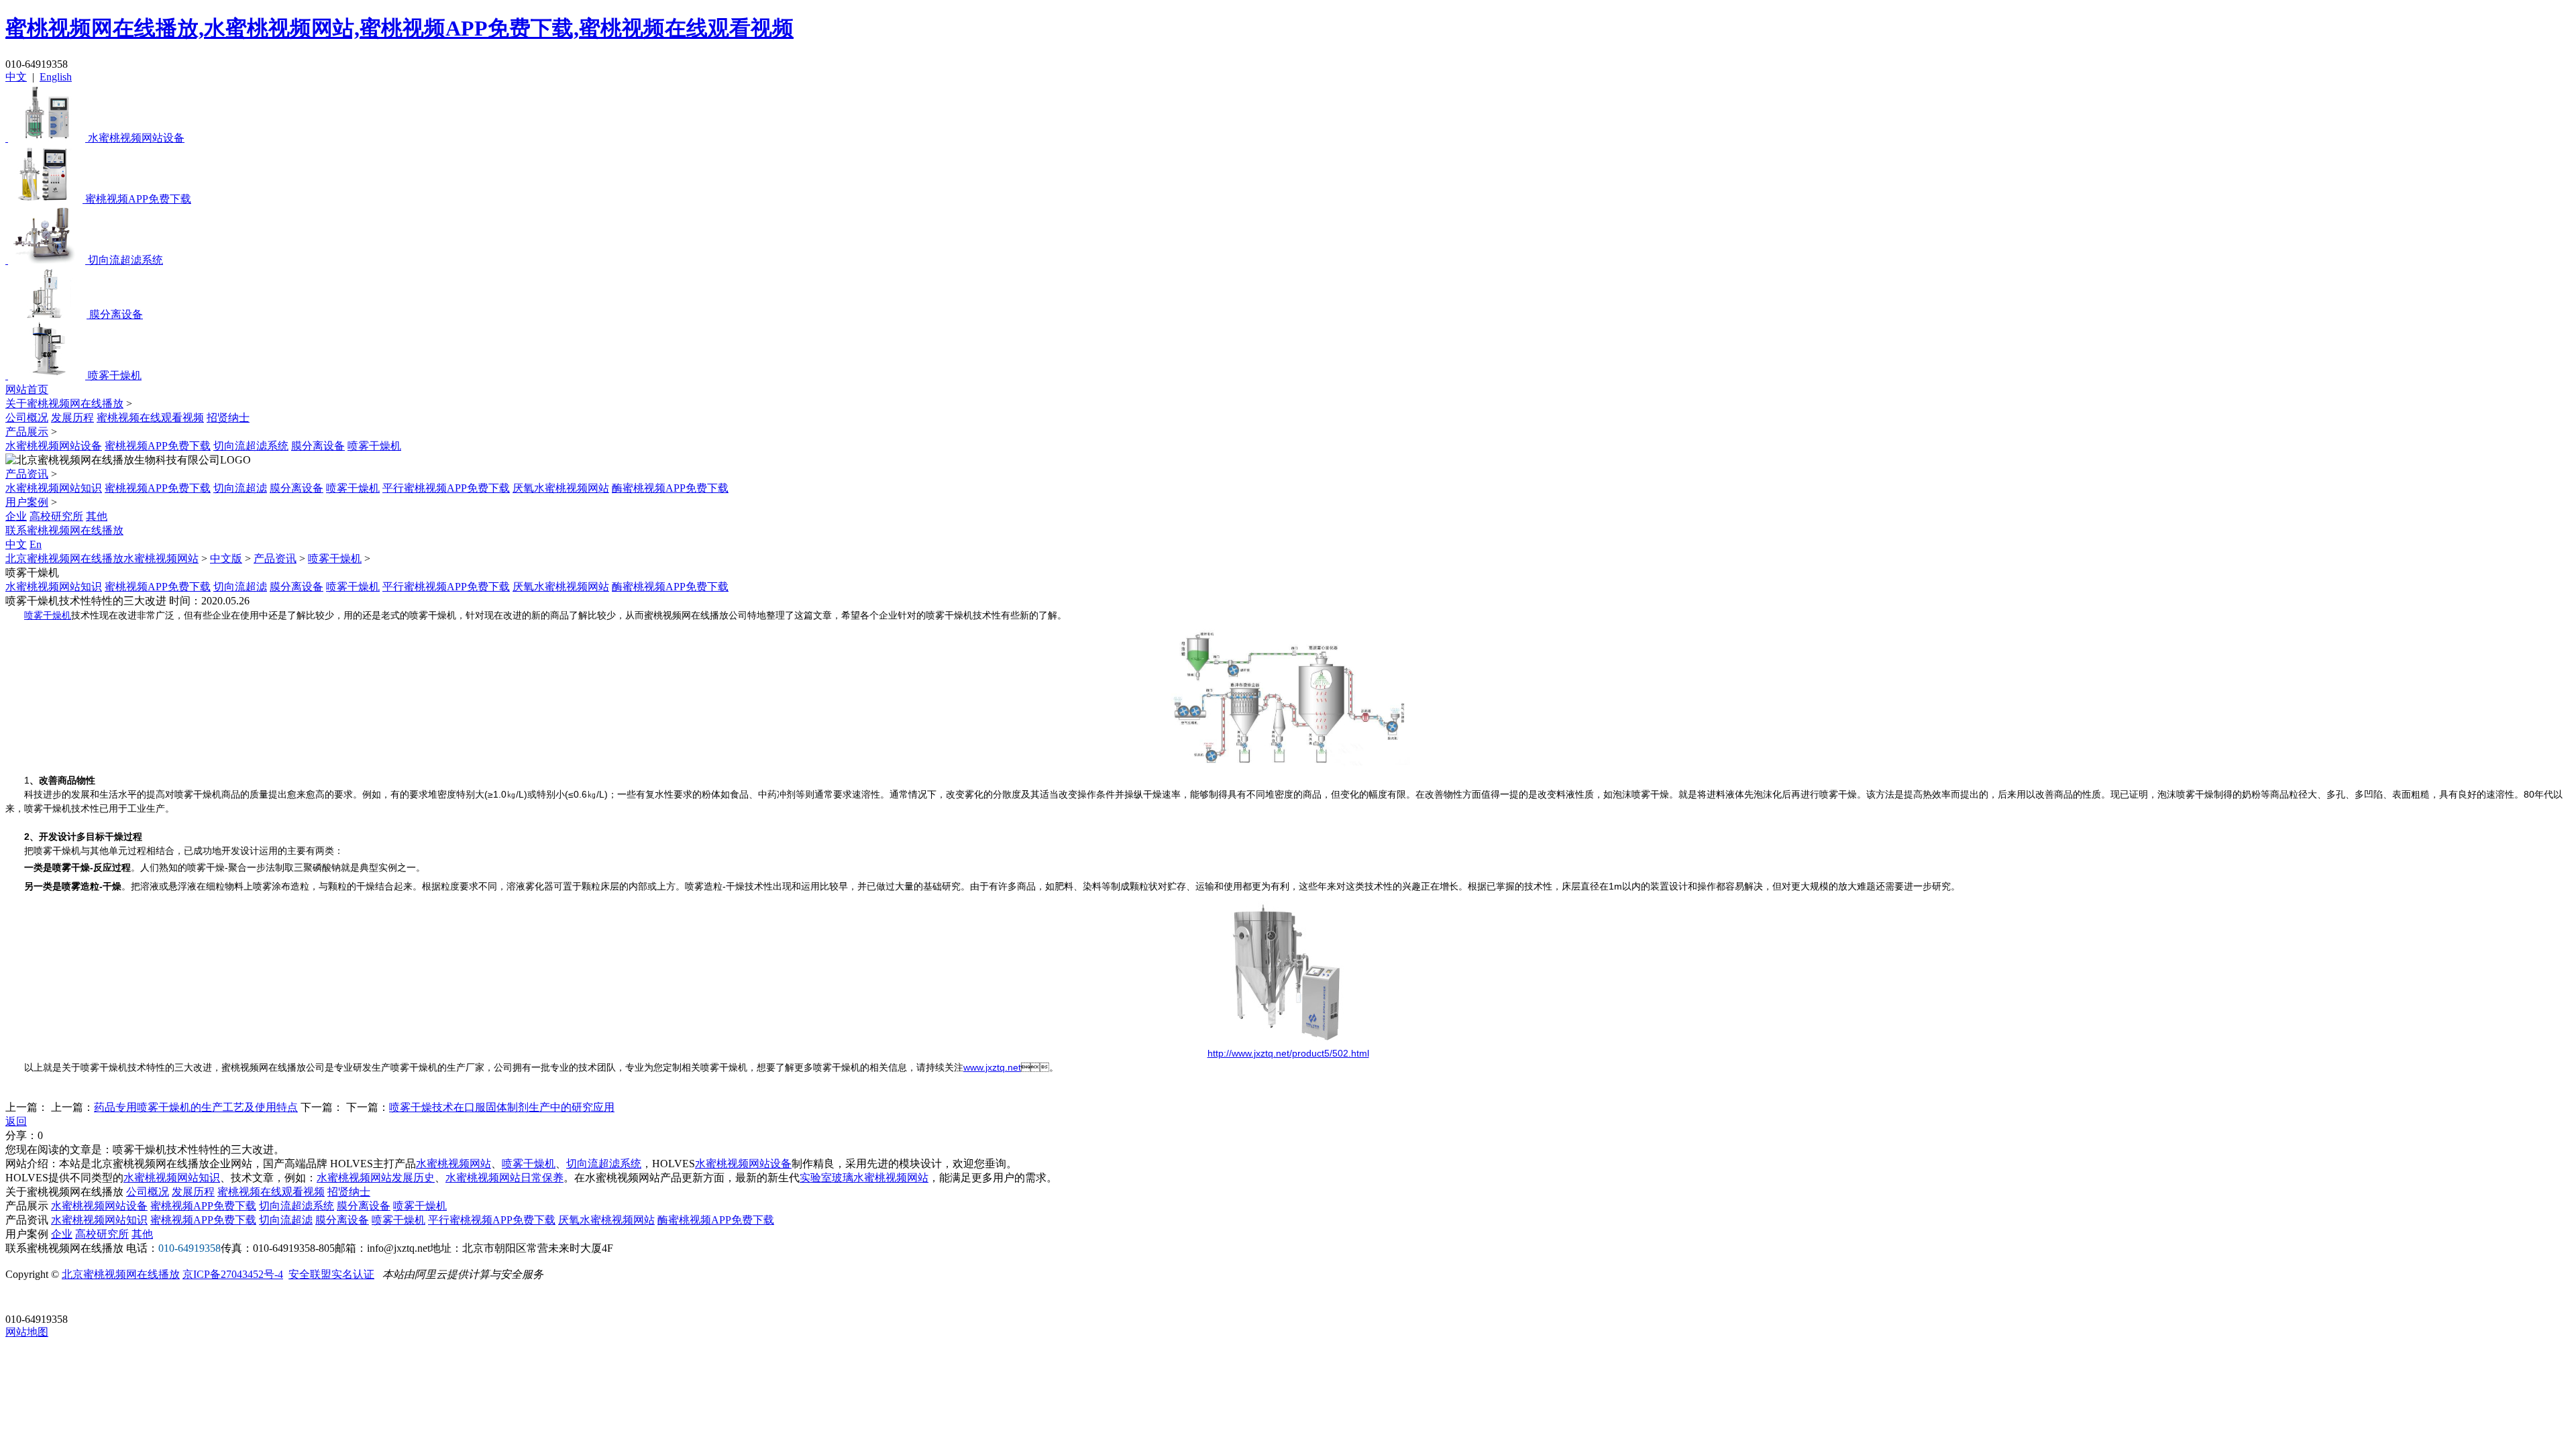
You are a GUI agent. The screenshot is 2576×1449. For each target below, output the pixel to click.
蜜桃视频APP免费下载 (158, 446)
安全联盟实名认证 (331, 1274)
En (36, 544)
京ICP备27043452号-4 (233, 1274)
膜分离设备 (318, 446)
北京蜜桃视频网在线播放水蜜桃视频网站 (102, 558)
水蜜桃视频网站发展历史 (376, 1178)
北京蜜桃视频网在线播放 (121, 1274)
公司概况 (27, 418)
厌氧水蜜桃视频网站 (561, 488)
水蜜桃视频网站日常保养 (504, 1178)
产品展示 (27, 432)
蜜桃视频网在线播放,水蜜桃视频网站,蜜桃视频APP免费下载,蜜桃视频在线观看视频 (399, 28)
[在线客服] (20, 1298)
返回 (16, 1121)
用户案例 (27, 502)
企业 (16, 516)
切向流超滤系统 (251, 446)
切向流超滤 (240, 488)
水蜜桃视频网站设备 (54, 446)
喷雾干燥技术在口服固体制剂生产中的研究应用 (502, 1107)
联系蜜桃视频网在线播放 (64, 530)
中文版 (226, 558)
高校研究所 (56, 516)
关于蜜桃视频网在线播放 (64, 404)
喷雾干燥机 (374, 446)
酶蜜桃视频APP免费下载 (670, 488)
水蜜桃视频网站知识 (54, 488)
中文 (16, 77)
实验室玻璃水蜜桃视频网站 (864, 1178)
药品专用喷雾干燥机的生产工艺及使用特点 (196, 1107)
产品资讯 (27, 474)
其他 (97, 516)
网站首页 (27, 389)
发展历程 (72, 418)
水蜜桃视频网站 (453, 1164)
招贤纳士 (228, 418)
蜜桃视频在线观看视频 (150, 418)
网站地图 (27, 1332)
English (56, 77)
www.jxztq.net (992, 1067)
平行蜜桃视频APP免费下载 (446, 488)
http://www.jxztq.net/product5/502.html (1288, 1053)
